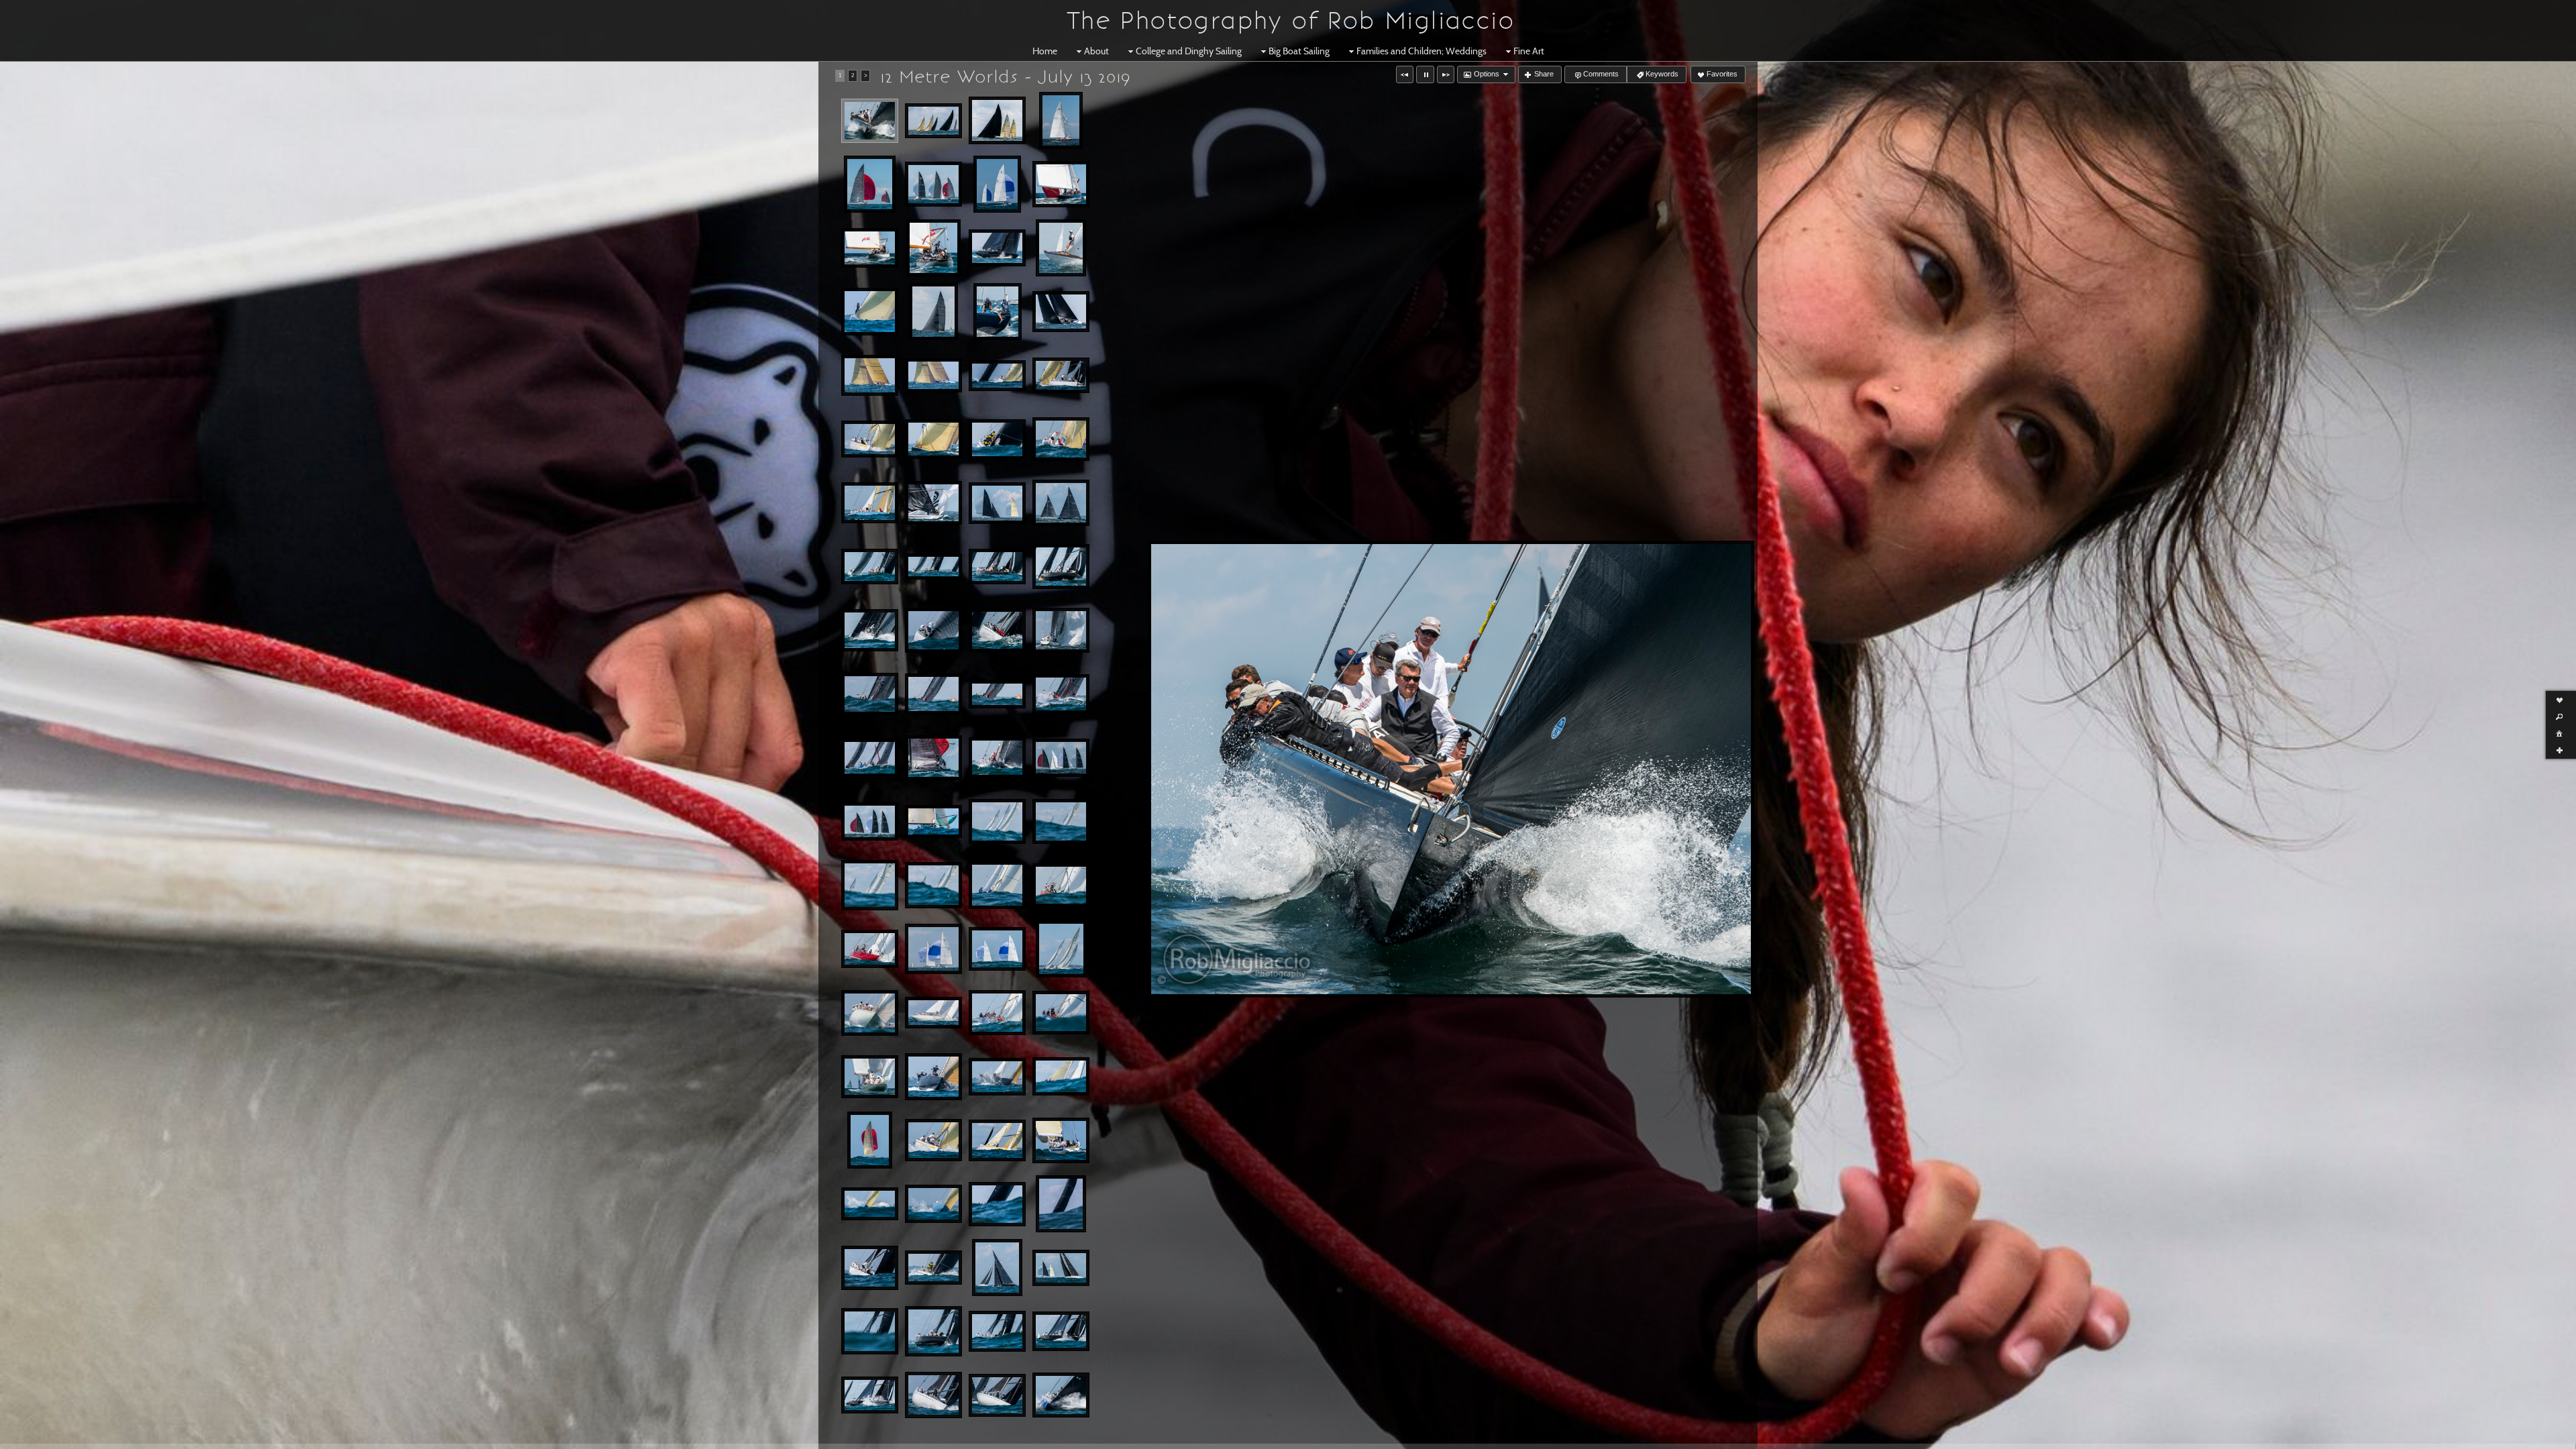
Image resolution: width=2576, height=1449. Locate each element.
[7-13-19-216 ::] (998, 312)
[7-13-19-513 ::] (1061, 1013)
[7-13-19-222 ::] (1061, 312)
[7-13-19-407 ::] (997, 822)
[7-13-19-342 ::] (933, 758)
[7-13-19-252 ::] (1061, 439)
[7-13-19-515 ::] (997, 1013)
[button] (1405, 74)
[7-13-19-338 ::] (870, 758)
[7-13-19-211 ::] (870, 312)
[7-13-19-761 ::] (1061, 1331)
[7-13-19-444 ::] (1061, 885)
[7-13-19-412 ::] (870, 885)
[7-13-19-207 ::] (997, 248)
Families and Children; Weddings (1421, 51)
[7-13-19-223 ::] (933, 376)
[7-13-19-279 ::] (1061, 567)
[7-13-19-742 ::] (1061, 1268)
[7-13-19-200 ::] (870, 248)
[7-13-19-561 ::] (1061, 1076)
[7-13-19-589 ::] (997, 1140)
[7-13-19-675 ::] (933, 1268)
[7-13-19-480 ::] (1061, 949)
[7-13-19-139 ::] (997, 120)
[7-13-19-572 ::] (870, 1140)
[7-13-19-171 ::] (870, 184)
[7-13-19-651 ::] (1061, 1204)
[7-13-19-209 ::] (1061, 248)
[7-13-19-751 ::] (933, 1331)
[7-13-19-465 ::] (997, 949)
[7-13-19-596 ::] (1061, 1140)
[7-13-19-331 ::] (997, 694)
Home (1045, 51)
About (1096, 51)
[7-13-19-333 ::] (1061, 694)
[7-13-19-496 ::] (870, 1013)
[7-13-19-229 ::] (997, 376)
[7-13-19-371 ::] (1061, 758)
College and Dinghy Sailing (1189, 51)
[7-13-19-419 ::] (997, 885)
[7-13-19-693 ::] (997, 1268)
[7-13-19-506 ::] (933, 1013)
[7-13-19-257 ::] (870, 503)
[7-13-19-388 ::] (933, 822)
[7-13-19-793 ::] (997, 1395)
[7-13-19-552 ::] (997, 1077)
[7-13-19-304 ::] (997, 630)
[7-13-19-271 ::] (933, 567)
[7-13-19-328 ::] (870, 694)
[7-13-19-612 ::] (870, 1204)
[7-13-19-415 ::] (933, 885)
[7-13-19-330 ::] (933, 694)
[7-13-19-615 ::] (933, 1204)
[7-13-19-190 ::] (1061, 184)
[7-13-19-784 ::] (933, 1395)
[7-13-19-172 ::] (933, 184)
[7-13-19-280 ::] (933, 630)
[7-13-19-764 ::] (870, 1395)
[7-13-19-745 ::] (870, 1331)
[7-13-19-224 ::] (870, 376)
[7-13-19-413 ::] (1061, 821)
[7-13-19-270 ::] (870, 567)
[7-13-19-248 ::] (997, 439)
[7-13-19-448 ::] (870, 949)
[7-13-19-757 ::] (997, 1331)
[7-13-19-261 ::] (997, 503)
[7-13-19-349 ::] (997, 758)
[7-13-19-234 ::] (870, 439)
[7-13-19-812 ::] (1061, 1395)
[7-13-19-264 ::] (1061, 503)
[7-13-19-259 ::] (933, 503)
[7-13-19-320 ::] (1061, 630)
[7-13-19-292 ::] (870, 630)
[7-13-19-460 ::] (933, 949)
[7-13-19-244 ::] (1061, 376)
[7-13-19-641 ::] (997, 1204)
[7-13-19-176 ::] (997, 184)
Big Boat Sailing (1299, 51)
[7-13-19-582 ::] (933, 1140)
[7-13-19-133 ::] (933, 121)
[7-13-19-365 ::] (870, 821)
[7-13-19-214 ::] (933, 312)
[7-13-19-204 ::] (933, 248)
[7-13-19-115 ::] (870, 121)
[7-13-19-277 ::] (997, 567)
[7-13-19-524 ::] (870, 1077)
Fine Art (1529, 51)
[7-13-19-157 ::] (1061, 120)
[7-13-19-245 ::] (933, 439)
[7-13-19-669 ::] (870, 1268)
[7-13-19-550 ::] (933, 1077)
